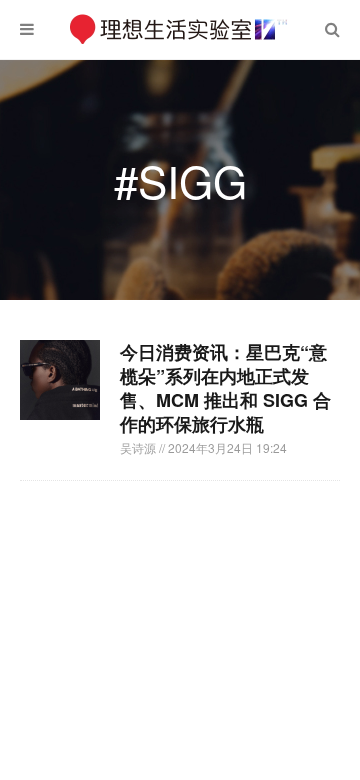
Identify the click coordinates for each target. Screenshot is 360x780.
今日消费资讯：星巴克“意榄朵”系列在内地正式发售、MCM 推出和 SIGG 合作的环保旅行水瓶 (225, 388)
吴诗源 (139, 447)
